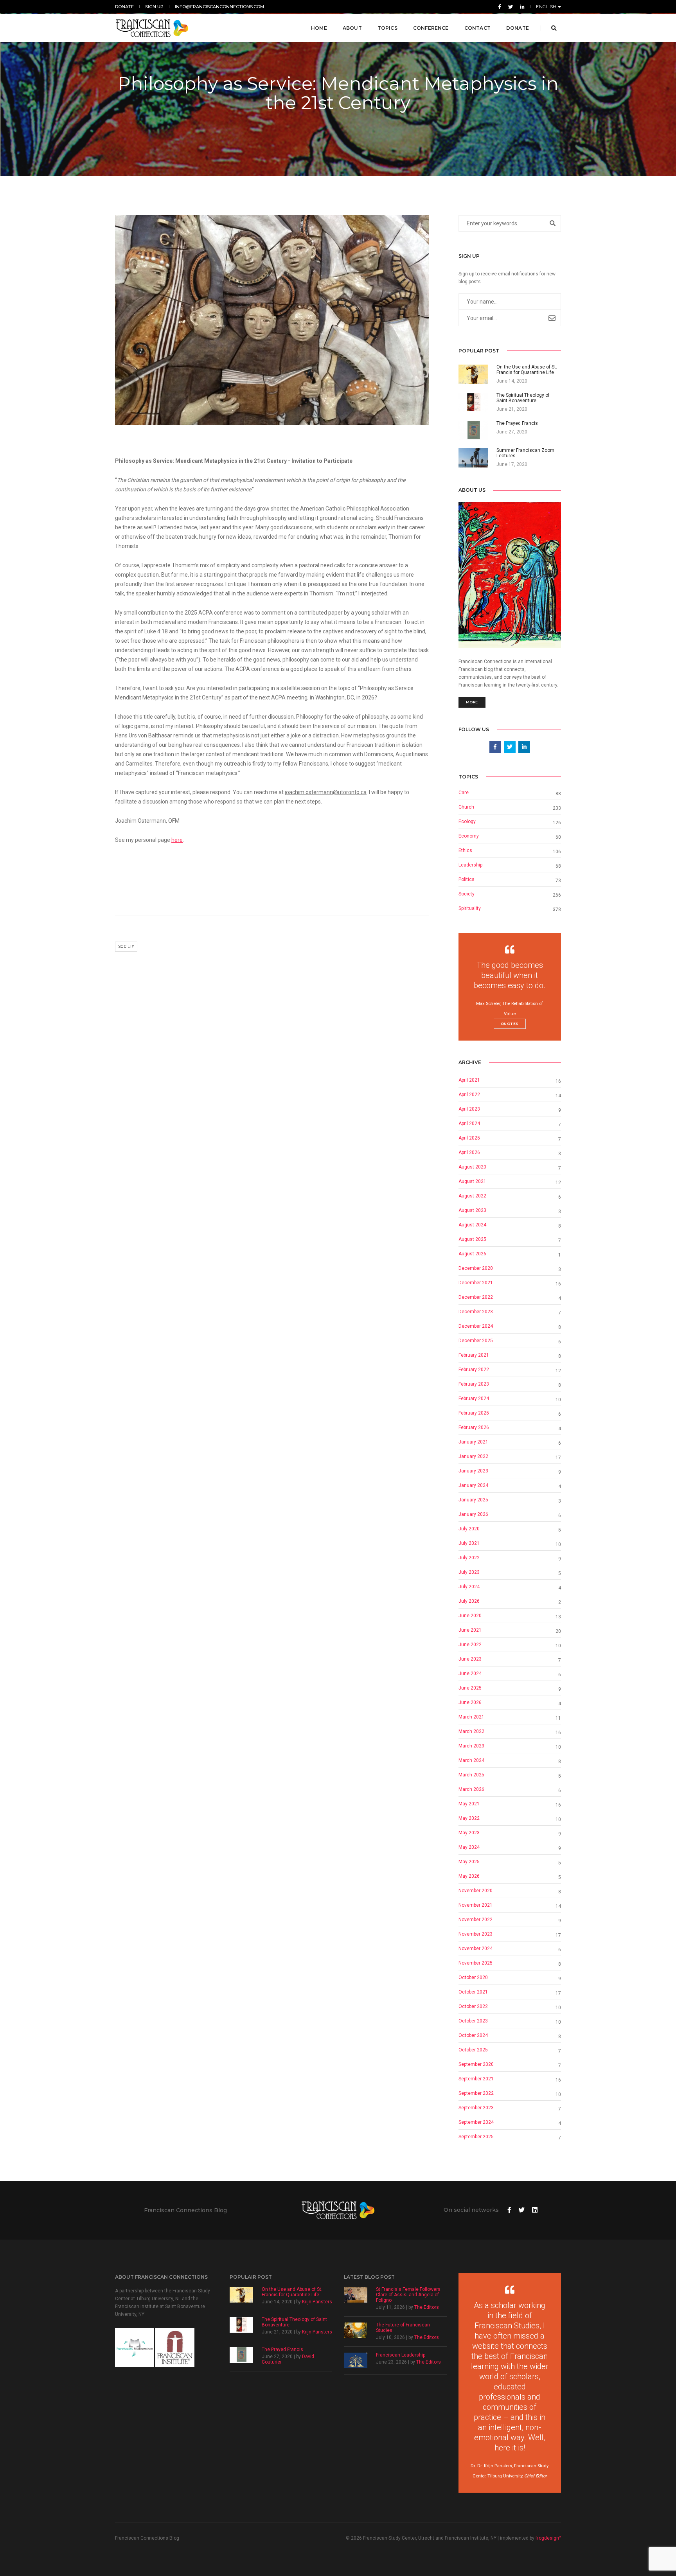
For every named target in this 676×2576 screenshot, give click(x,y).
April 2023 (469, 1109)
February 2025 (474, 1413)
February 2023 (474, 1384)
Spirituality (470, 908)
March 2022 (471, 1731)
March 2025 (471, 1775)
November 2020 (476, 1891)
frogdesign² (548, 2538)
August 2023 (472, 1210)
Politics (467, 879)
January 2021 (473, 1442)
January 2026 (473, 1514)
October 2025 (473, 2050)
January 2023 (473, 1471)
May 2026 (469, 1876)
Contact (477, 28)
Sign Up (154, 7)
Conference (431, 28)
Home (319, 28)
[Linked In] (521, 7)
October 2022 (473, 2006)
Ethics (465, 850)
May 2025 (469, 1862)
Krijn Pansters (317, 2302)
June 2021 (470, 1630)
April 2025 (469, 1138)
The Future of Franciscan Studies (403, 2328)
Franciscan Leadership (401, 2355)
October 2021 (473, 1992)
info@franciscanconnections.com (219, 7)
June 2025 (470, 1688)
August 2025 (472, 1239)
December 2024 (476, 1326)
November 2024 (476, 1949)
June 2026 (470, 1702)
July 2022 (469, 1558)
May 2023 (469, 1833)
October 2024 (473, 2035)
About (352, 28)
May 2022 (469, 1818)
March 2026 (471, 1789)
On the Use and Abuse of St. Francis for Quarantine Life (292, 2292)
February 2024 (474, 1399)
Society (126, 946)
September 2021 (476, 2079)
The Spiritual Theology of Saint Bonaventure (294, 2322)
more (472, 702)
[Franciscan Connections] (152, 28)
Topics (387, 28)
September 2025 (476, 2137)
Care (464, 793)
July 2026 (469, 1601)
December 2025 (476, 1341)
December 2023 (476, 1312)
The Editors (427, 2307)
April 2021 (469, 1080)
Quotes (510, 1024)
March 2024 (471, 1760)
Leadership (470, 865)
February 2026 (474, 1427)
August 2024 (472, 1225)
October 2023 (473, 2021)
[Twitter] (511, 7)
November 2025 (476, 1963)
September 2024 (476, 2122)
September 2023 (476, 2108)
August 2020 (472, 1167)
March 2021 (471, 1717)
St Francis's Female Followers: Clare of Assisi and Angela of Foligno (409, 2295)
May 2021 (469, 1804)
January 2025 (473, 1500)
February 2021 (474, 1355)
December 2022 (476, 1297)
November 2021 (476, 1905)
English (547, 7)
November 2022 (476, 1920)
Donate (124, 7)
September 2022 (476, 2093)
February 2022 (474, 1370)
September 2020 (476, 2064)
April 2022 (469, 1095)
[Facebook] (500, 7)
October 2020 (473, 1977)
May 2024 (469, 1847)
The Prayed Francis (282, 2349)
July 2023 (469, 1572)
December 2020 (476, 1268)
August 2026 (472, 1254)
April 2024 (469, 1124)
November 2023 (476, 1934)
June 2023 (470, 1659)
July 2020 (469, 1529)
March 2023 (471, 1746)
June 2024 (470, 1674)
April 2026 (469, 1152)
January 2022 (473, 1456)
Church (466, 807)
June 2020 (470, 1616)
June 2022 (470, 1645)
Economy (469, 836)
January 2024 (473, 1485)
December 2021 (476, 1283)
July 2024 (469, 1587)
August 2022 (472, 1196)
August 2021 (472, 1181)
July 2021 (469, 1543)
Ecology (467, 822)
